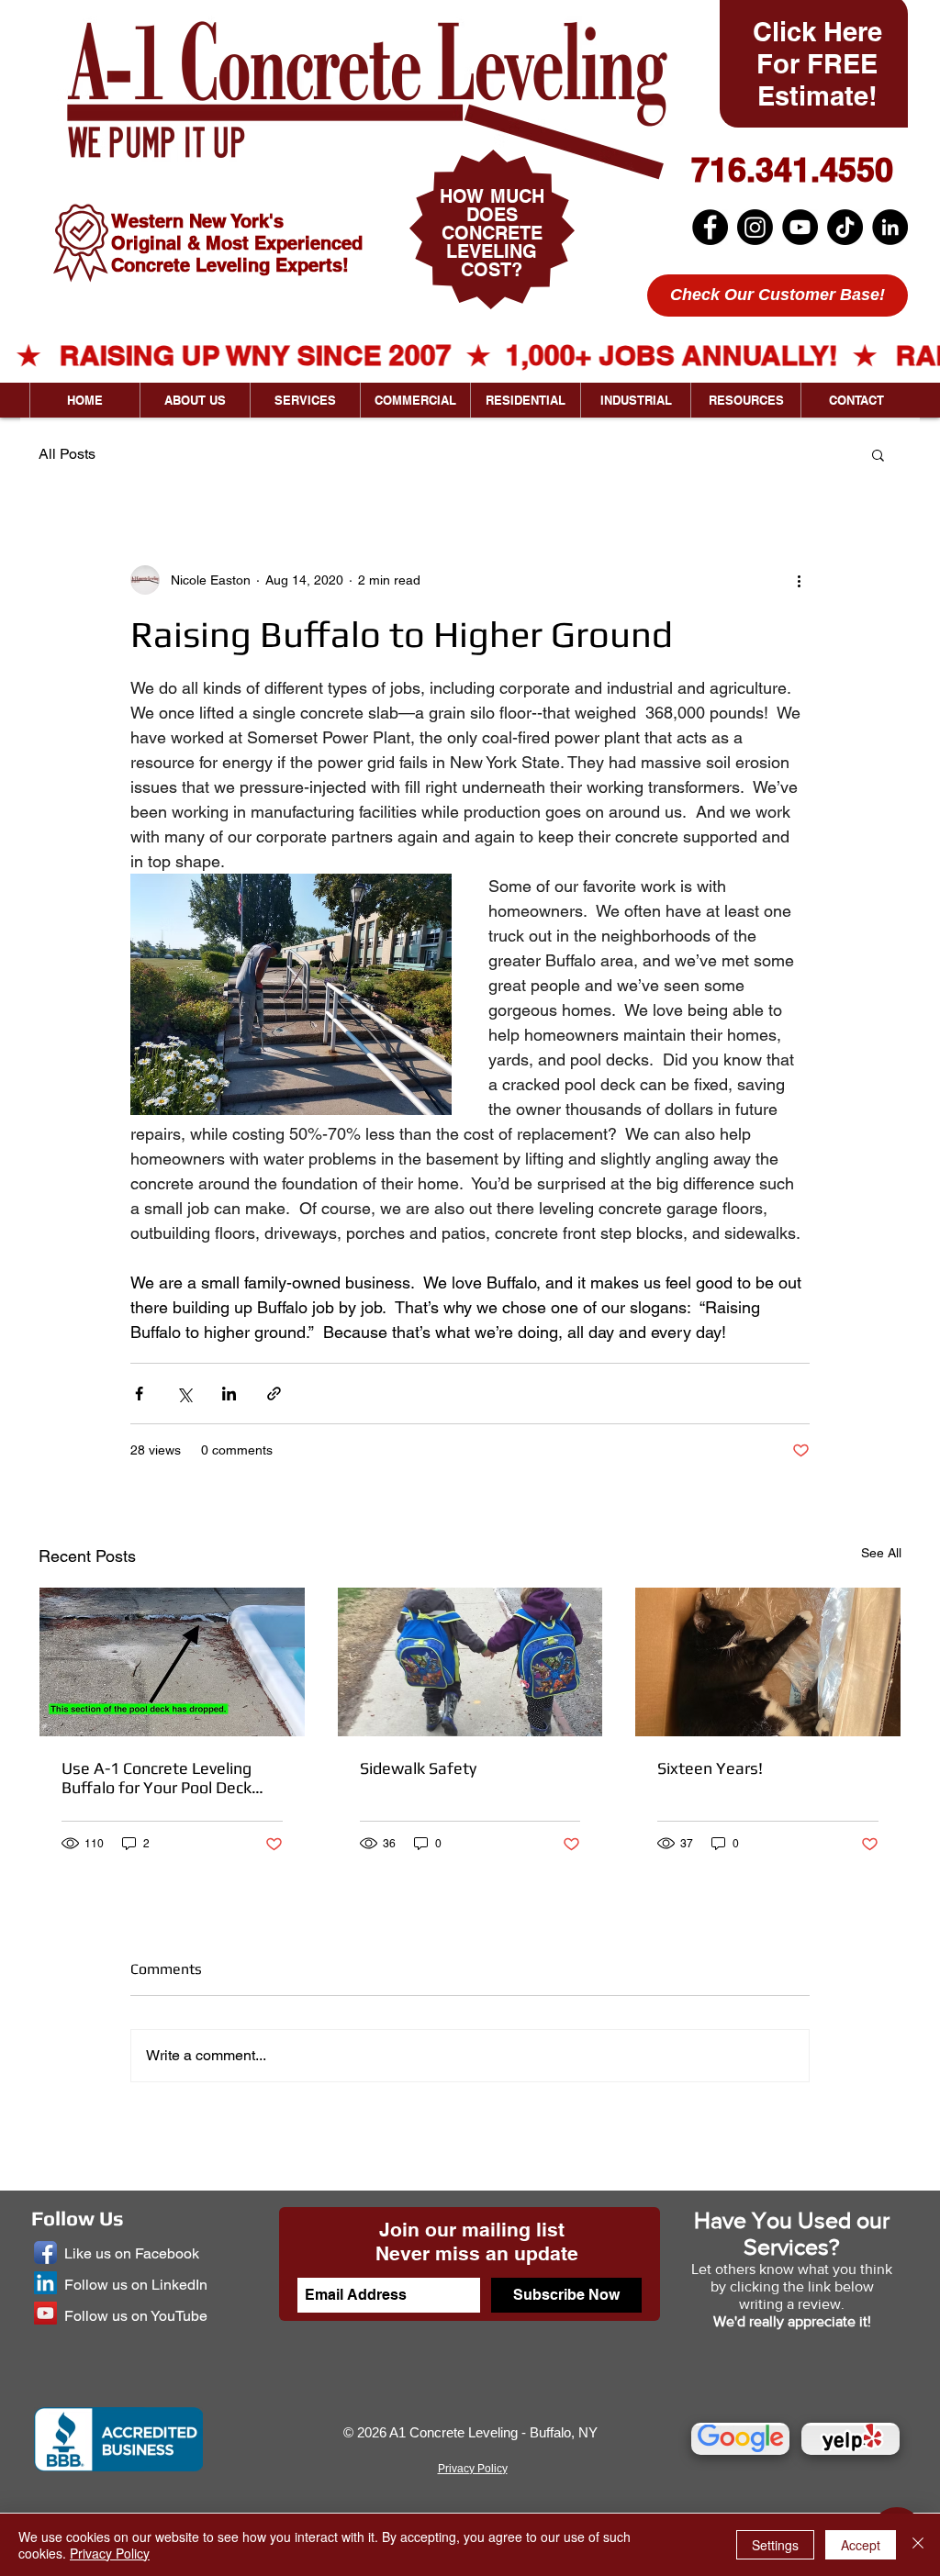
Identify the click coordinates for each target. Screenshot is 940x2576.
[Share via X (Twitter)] (184, 1394)
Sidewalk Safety (418, 1768)
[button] (878, 454)
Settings (775, 2545)
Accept (861, 2545)
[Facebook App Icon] (45, 2253)
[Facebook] (710, 227)
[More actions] (799, 580)
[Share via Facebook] (139, 1394)
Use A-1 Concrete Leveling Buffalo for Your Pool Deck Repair (157, 1778)
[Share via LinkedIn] (229, 1394)
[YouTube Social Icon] (45, 2313)
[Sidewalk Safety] (470, 1662)
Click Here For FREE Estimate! (817, 64)
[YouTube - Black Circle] (800, 227)
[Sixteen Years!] (768, 1662)
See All (881, 1553)
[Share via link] (274, 1394)
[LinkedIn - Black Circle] (890, 227)
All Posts (67, 454)
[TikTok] (845, 227)
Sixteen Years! (710, 1768)
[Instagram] (755, 227)
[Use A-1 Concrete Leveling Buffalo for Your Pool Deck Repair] (172, 1662)
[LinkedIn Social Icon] (45, 2283)
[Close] (918, 2545)
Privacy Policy (110, 2553)
